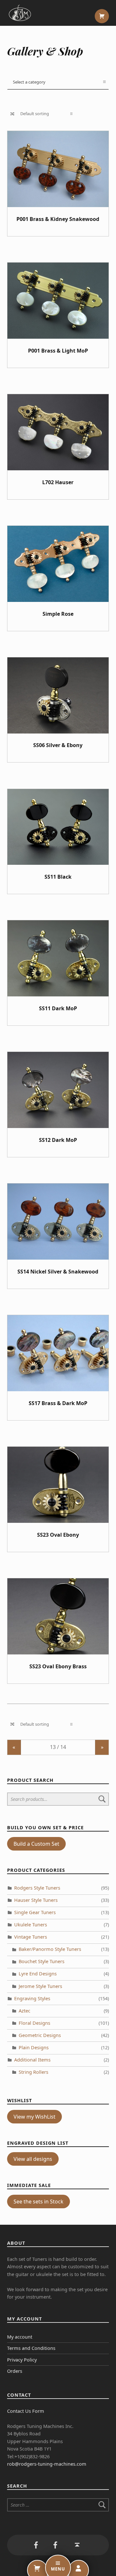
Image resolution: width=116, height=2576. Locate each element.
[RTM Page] (55, 2545)
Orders (15, 2371)
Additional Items (32, 2060)
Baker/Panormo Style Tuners (50, 1949)
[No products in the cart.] (102, 16)
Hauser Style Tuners (36, 1900)
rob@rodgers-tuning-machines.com (47, 2464)
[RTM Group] (36, 2545)
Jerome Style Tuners (40, 1986)
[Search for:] (58, 2505)
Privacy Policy (22, 2360)
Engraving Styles (32, 1998)
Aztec (24, 2011)
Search (102, 1799)
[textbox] (58, 82)
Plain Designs (34, 2047)
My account (20, 2337)
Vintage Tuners (31, 1937)
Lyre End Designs (38, 1974)
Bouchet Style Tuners (42, 1961)
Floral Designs (34, 2023)
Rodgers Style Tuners (37, 1888)
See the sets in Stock (39, 2202)
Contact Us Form (26, 2411)
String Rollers (34, 2072)
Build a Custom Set (36, 1844)
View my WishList (34, 2117)
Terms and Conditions (31, 2348)
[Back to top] (77, 2545)
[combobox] (58, 82)
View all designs (33, 2159)
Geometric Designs (40, 2035)
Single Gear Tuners (35, 1912)
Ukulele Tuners (31, 1925)
